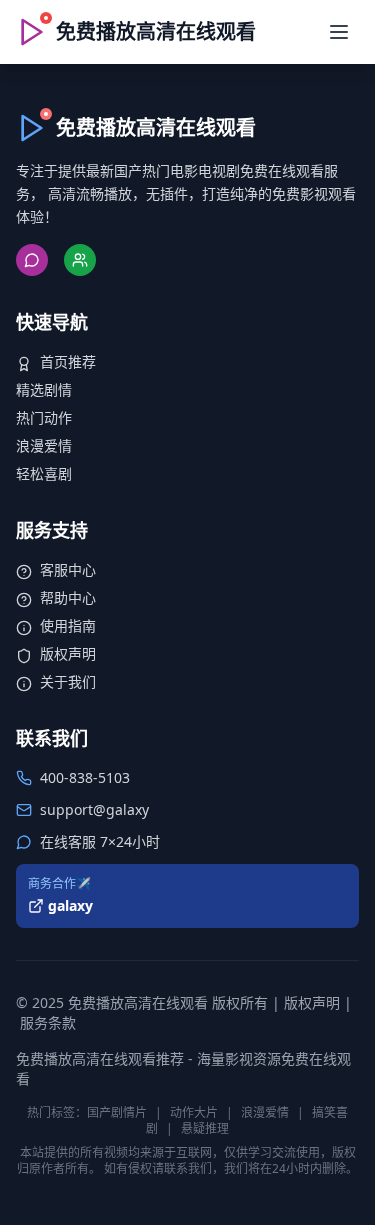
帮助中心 (68, 597)
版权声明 (68, 653)
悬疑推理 (205, 1128)
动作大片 (194, 1112)
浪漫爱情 (44, 445)
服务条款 (48, 1022)
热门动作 (44, 417)
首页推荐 (68, 361)
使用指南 (68, 625)
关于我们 (68, 681)
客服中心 (68, 569)
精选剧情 (44, 389)
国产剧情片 (117, 1112)
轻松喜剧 (44, 473)
